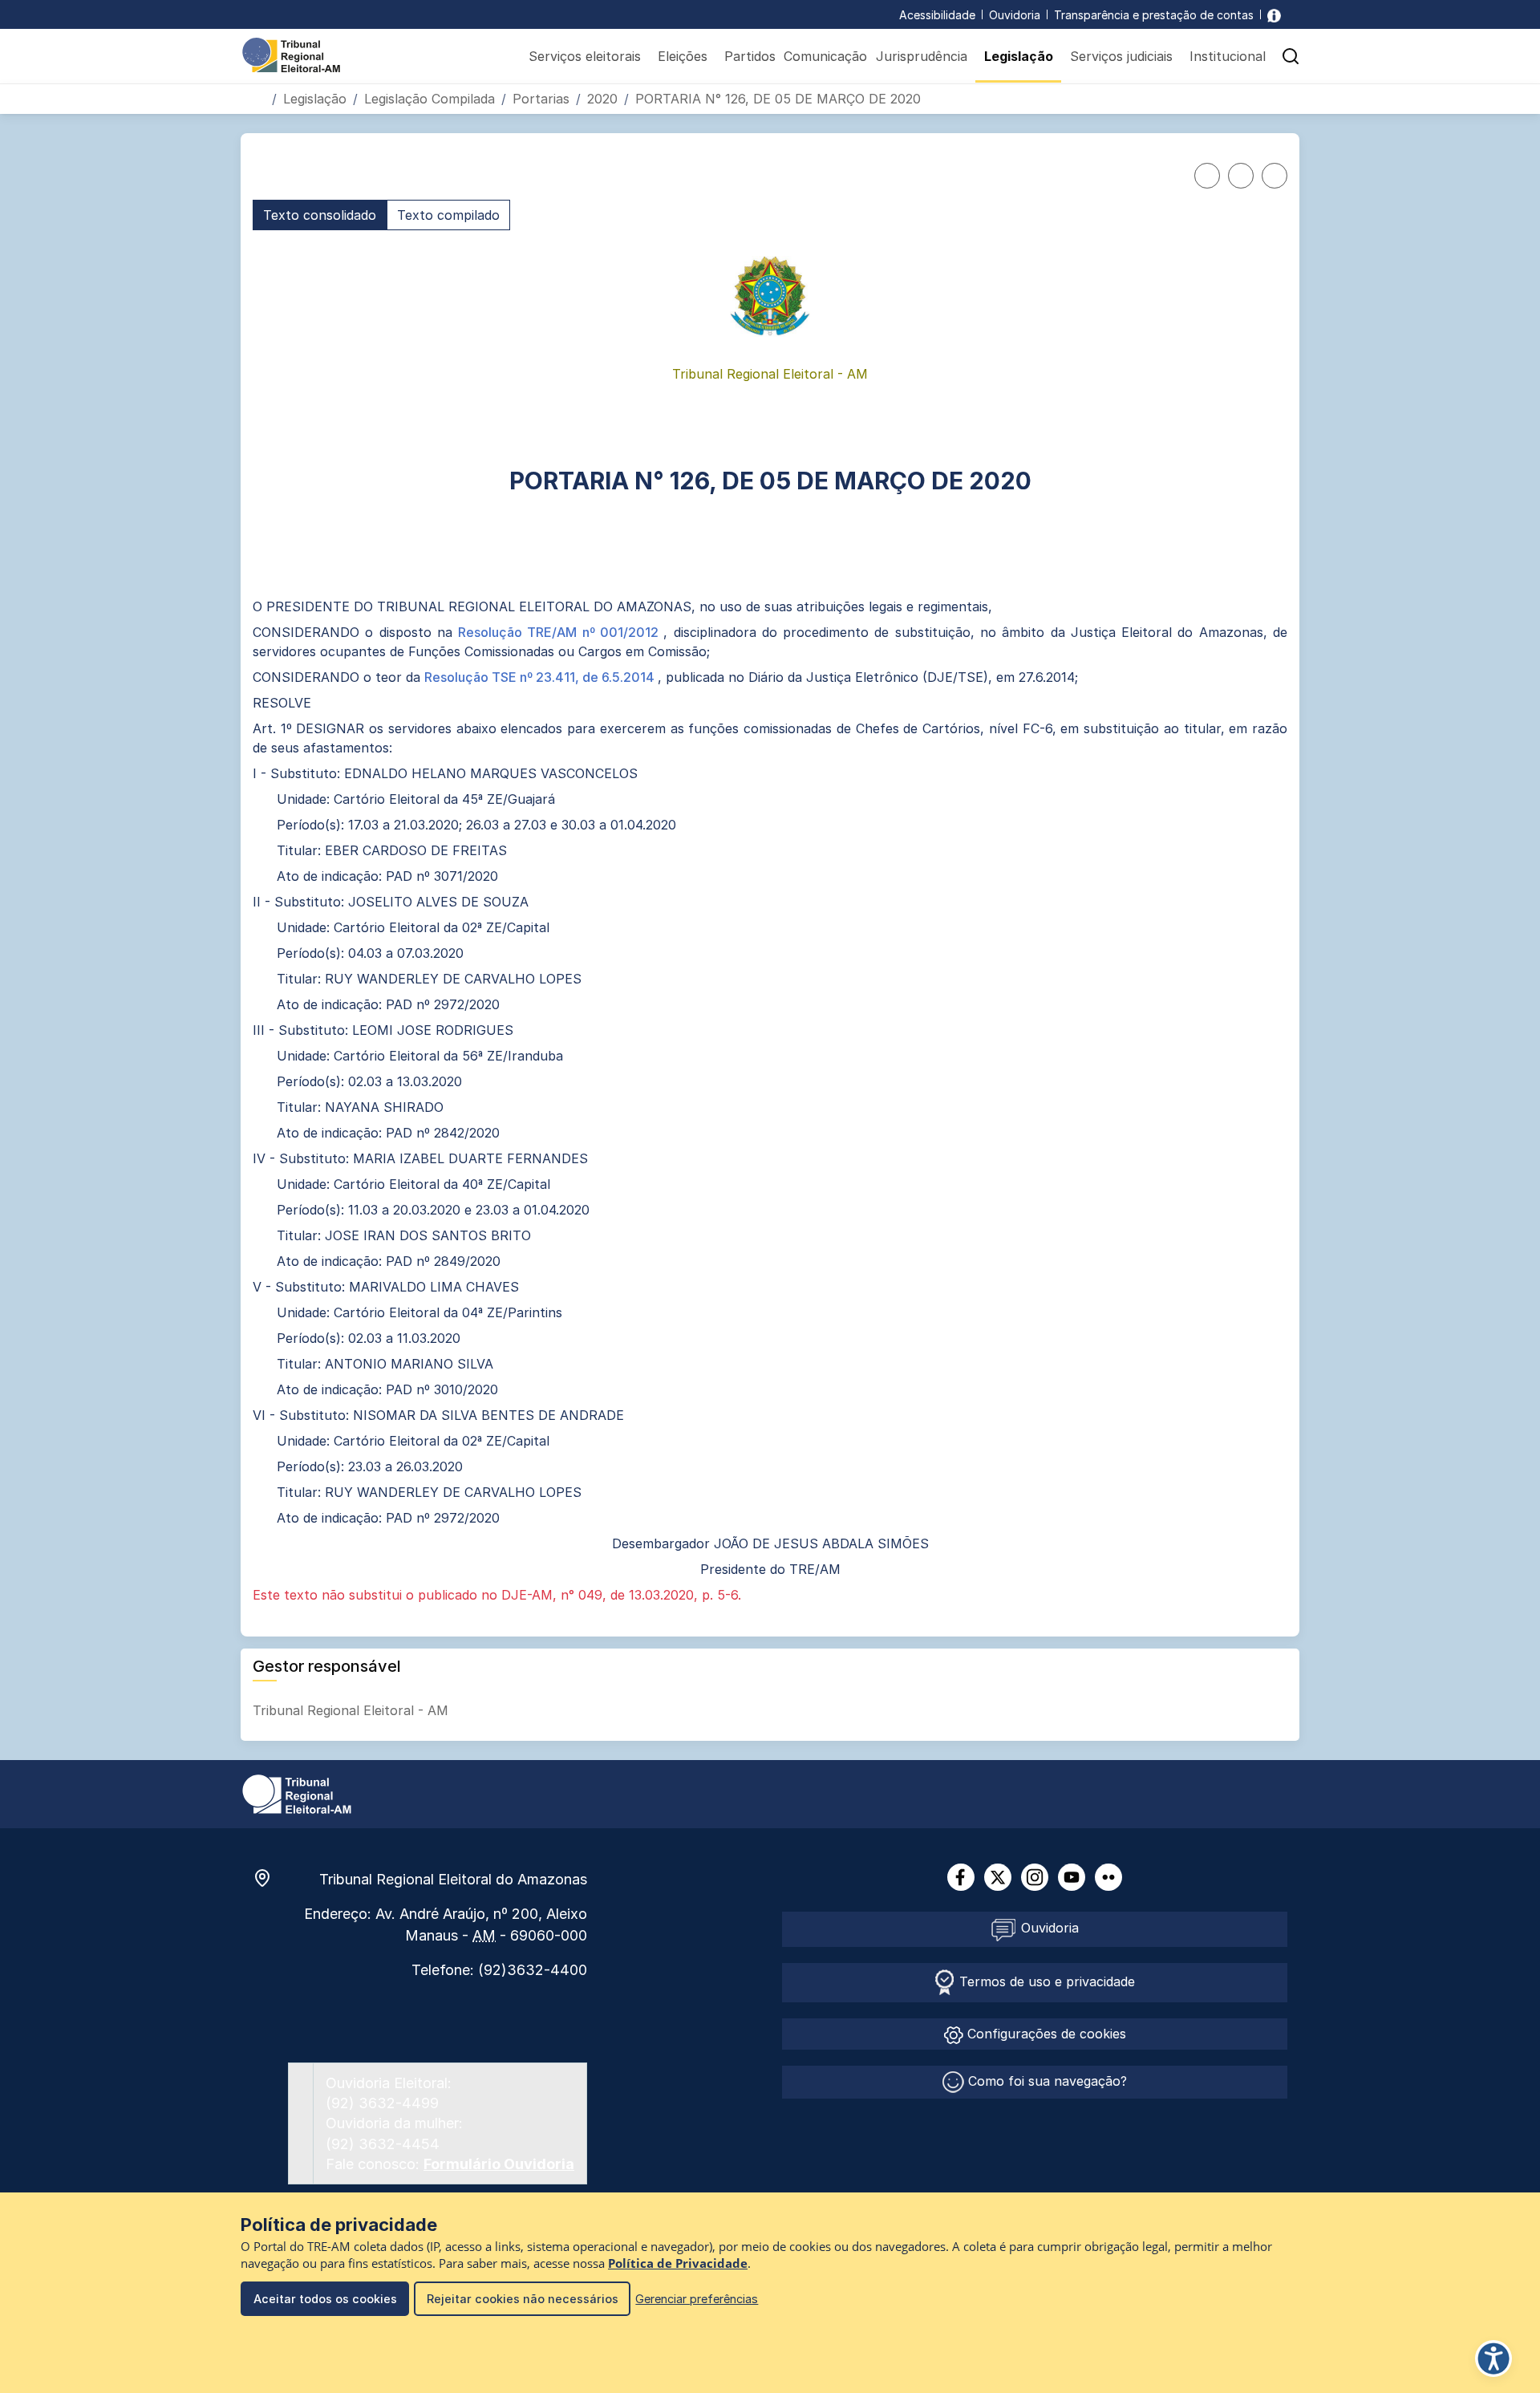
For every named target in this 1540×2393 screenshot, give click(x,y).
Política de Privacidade (678, 2263)
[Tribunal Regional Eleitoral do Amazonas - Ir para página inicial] (291, 54)
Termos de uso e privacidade (1045, 1981)
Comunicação (825, 56)
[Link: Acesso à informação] (1274, 15)
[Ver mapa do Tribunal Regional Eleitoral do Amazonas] (270, 1878)
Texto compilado (448, 215)
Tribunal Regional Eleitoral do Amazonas (453, 1879)
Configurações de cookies (1045, 2034)
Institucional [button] (1228, 56)
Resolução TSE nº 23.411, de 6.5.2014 (541, 677)
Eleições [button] (683, 56)
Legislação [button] (1019, 56)
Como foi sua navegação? (1046, 2081)
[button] (1291, 56)
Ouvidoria (1015, 15)
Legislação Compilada (430, 99)
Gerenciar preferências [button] (697, 2299)
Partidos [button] (750, 56)
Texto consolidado (320, 215)
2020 (602, 99)
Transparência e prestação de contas (1154, 15)
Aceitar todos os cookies (325, 2299)
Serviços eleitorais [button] (585, 56)
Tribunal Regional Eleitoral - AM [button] (353, 1710)
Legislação (315, 99)
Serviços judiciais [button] (1121, 56)
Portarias (541, 99)
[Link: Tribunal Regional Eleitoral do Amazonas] (297, 1793)
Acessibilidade (937, 15)
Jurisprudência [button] (922, 56)
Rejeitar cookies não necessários (523, 2299)
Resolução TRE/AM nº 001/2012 (561, 632)
